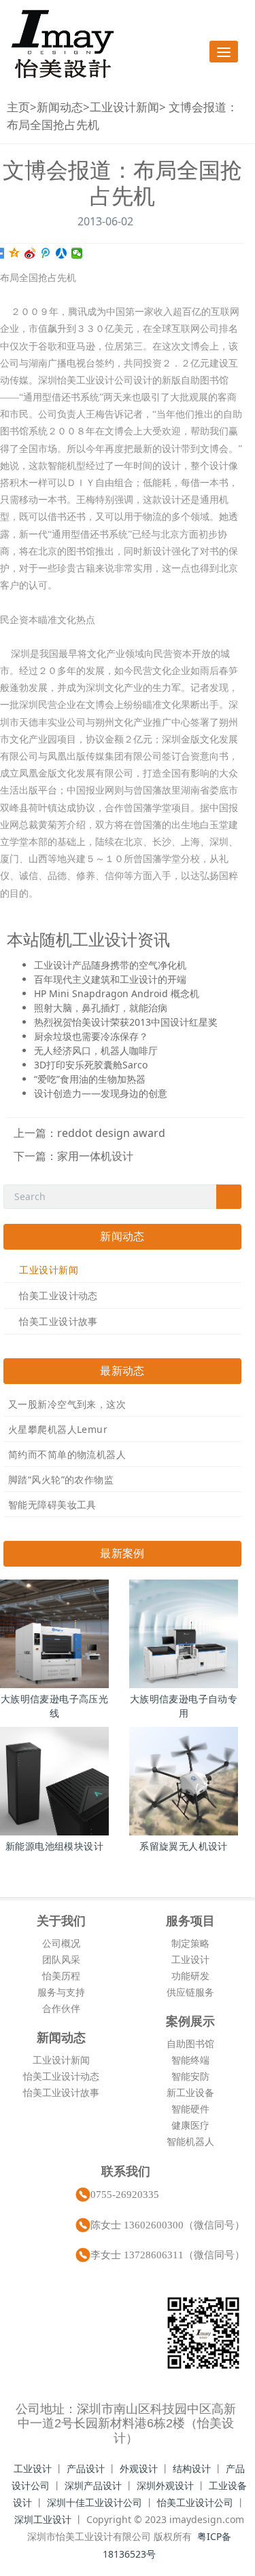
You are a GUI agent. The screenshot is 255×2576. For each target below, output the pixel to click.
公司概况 (61, 1943)
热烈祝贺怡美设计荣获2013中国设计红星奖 (126, 1022)
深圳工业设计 (43, 2519)
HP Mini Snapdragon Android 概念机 (117, 993)
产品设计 (86, 2468)
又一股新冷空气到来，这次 (67, 1404)
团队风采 (61, 1959)
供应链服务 (190, 1992)
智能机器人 (190, 2141)
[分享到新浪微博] (30, 253)
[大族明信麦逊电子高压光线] (54, 1634)
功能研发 (190, 1976)
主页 (18, 107)
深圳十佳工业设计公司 (95, 2502)
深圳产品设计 (93, 2485)
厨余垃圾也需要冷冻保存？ (91, 1036)
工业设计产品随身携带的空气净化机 (110, 965)
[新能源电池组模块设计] (54, 1781)
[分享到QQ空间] (15, 253)
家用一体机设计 (95, 1156)
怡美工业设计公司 (195, 2502)
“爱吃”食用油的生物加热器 (90, 1079)
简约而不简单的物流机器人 (67, 1454)
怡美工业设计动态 (58, 1295)
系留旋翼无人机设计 (184, 1846)
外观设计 (139, 2468)
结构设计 (192, 2468)
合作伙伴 (61, 2008)
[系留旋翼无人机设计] (184, 1781)
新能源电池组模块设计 (54, 1846)
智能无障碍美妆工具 (52, 1505)
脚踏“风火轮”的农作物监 (61, 1479)
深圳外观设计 (165, 2485)
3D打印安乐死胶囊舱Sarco (91, 1065)
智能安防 (190, 2076)
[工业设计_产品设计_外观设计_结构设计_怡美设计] (63, 44)
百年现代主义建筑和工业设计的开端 (110, 979)
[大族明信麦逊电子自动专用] (184, 1634)
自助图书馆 (190, 2043)
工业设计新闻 (124, 107)
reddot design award (111, 1133)
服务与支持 (61, 1992)
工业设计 (190, 1959)
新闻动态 (60, 107)
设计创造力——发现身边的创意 (101, 1093)
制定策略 (190, 1943)
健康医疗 (190, 2125)
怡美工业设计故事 (58, 1321)
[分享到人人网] (62, 253)
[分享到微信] (77, 253)
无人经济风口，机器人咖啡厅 (96, 1050)
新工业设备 (190, 2092)
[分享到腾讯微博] (46, 253)
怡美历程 (61, 1976)
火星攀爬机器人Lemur (58, 1429)
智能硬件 (190, 2109)
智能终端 (190, 2060)
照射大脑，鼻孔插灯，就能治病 (101, 1008)
